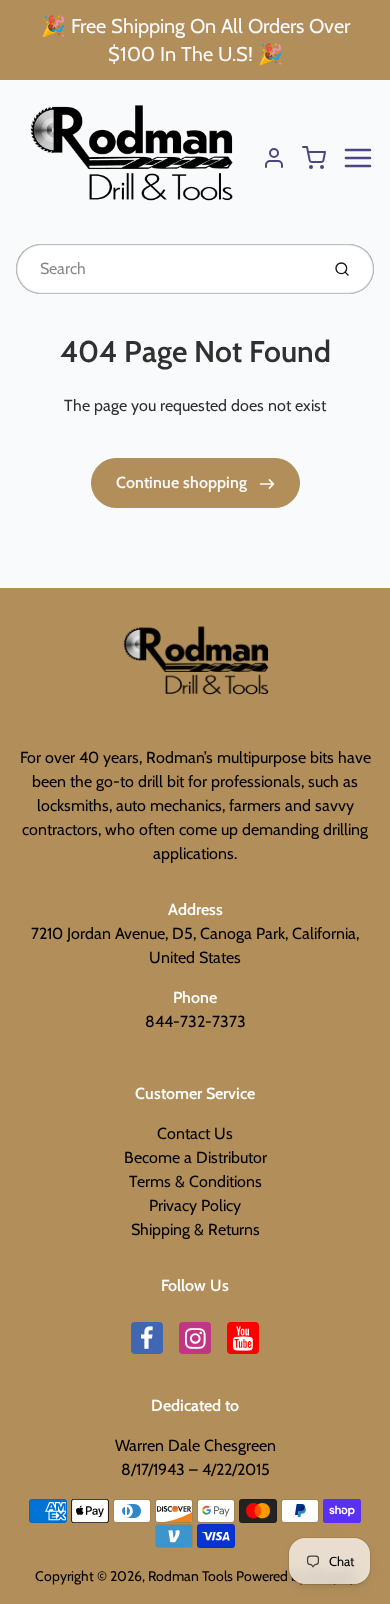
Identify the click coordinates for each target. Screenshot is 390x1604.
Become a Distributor (195, 1157)
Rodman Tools (190, 1576)
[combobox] (165, 269)
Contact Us (195, 1133)
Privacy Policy (195, 1205)
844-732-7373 (195, 1021)
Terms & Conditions (195, 1181)
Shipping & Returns (195, 1229)
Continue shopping (183, 482)
